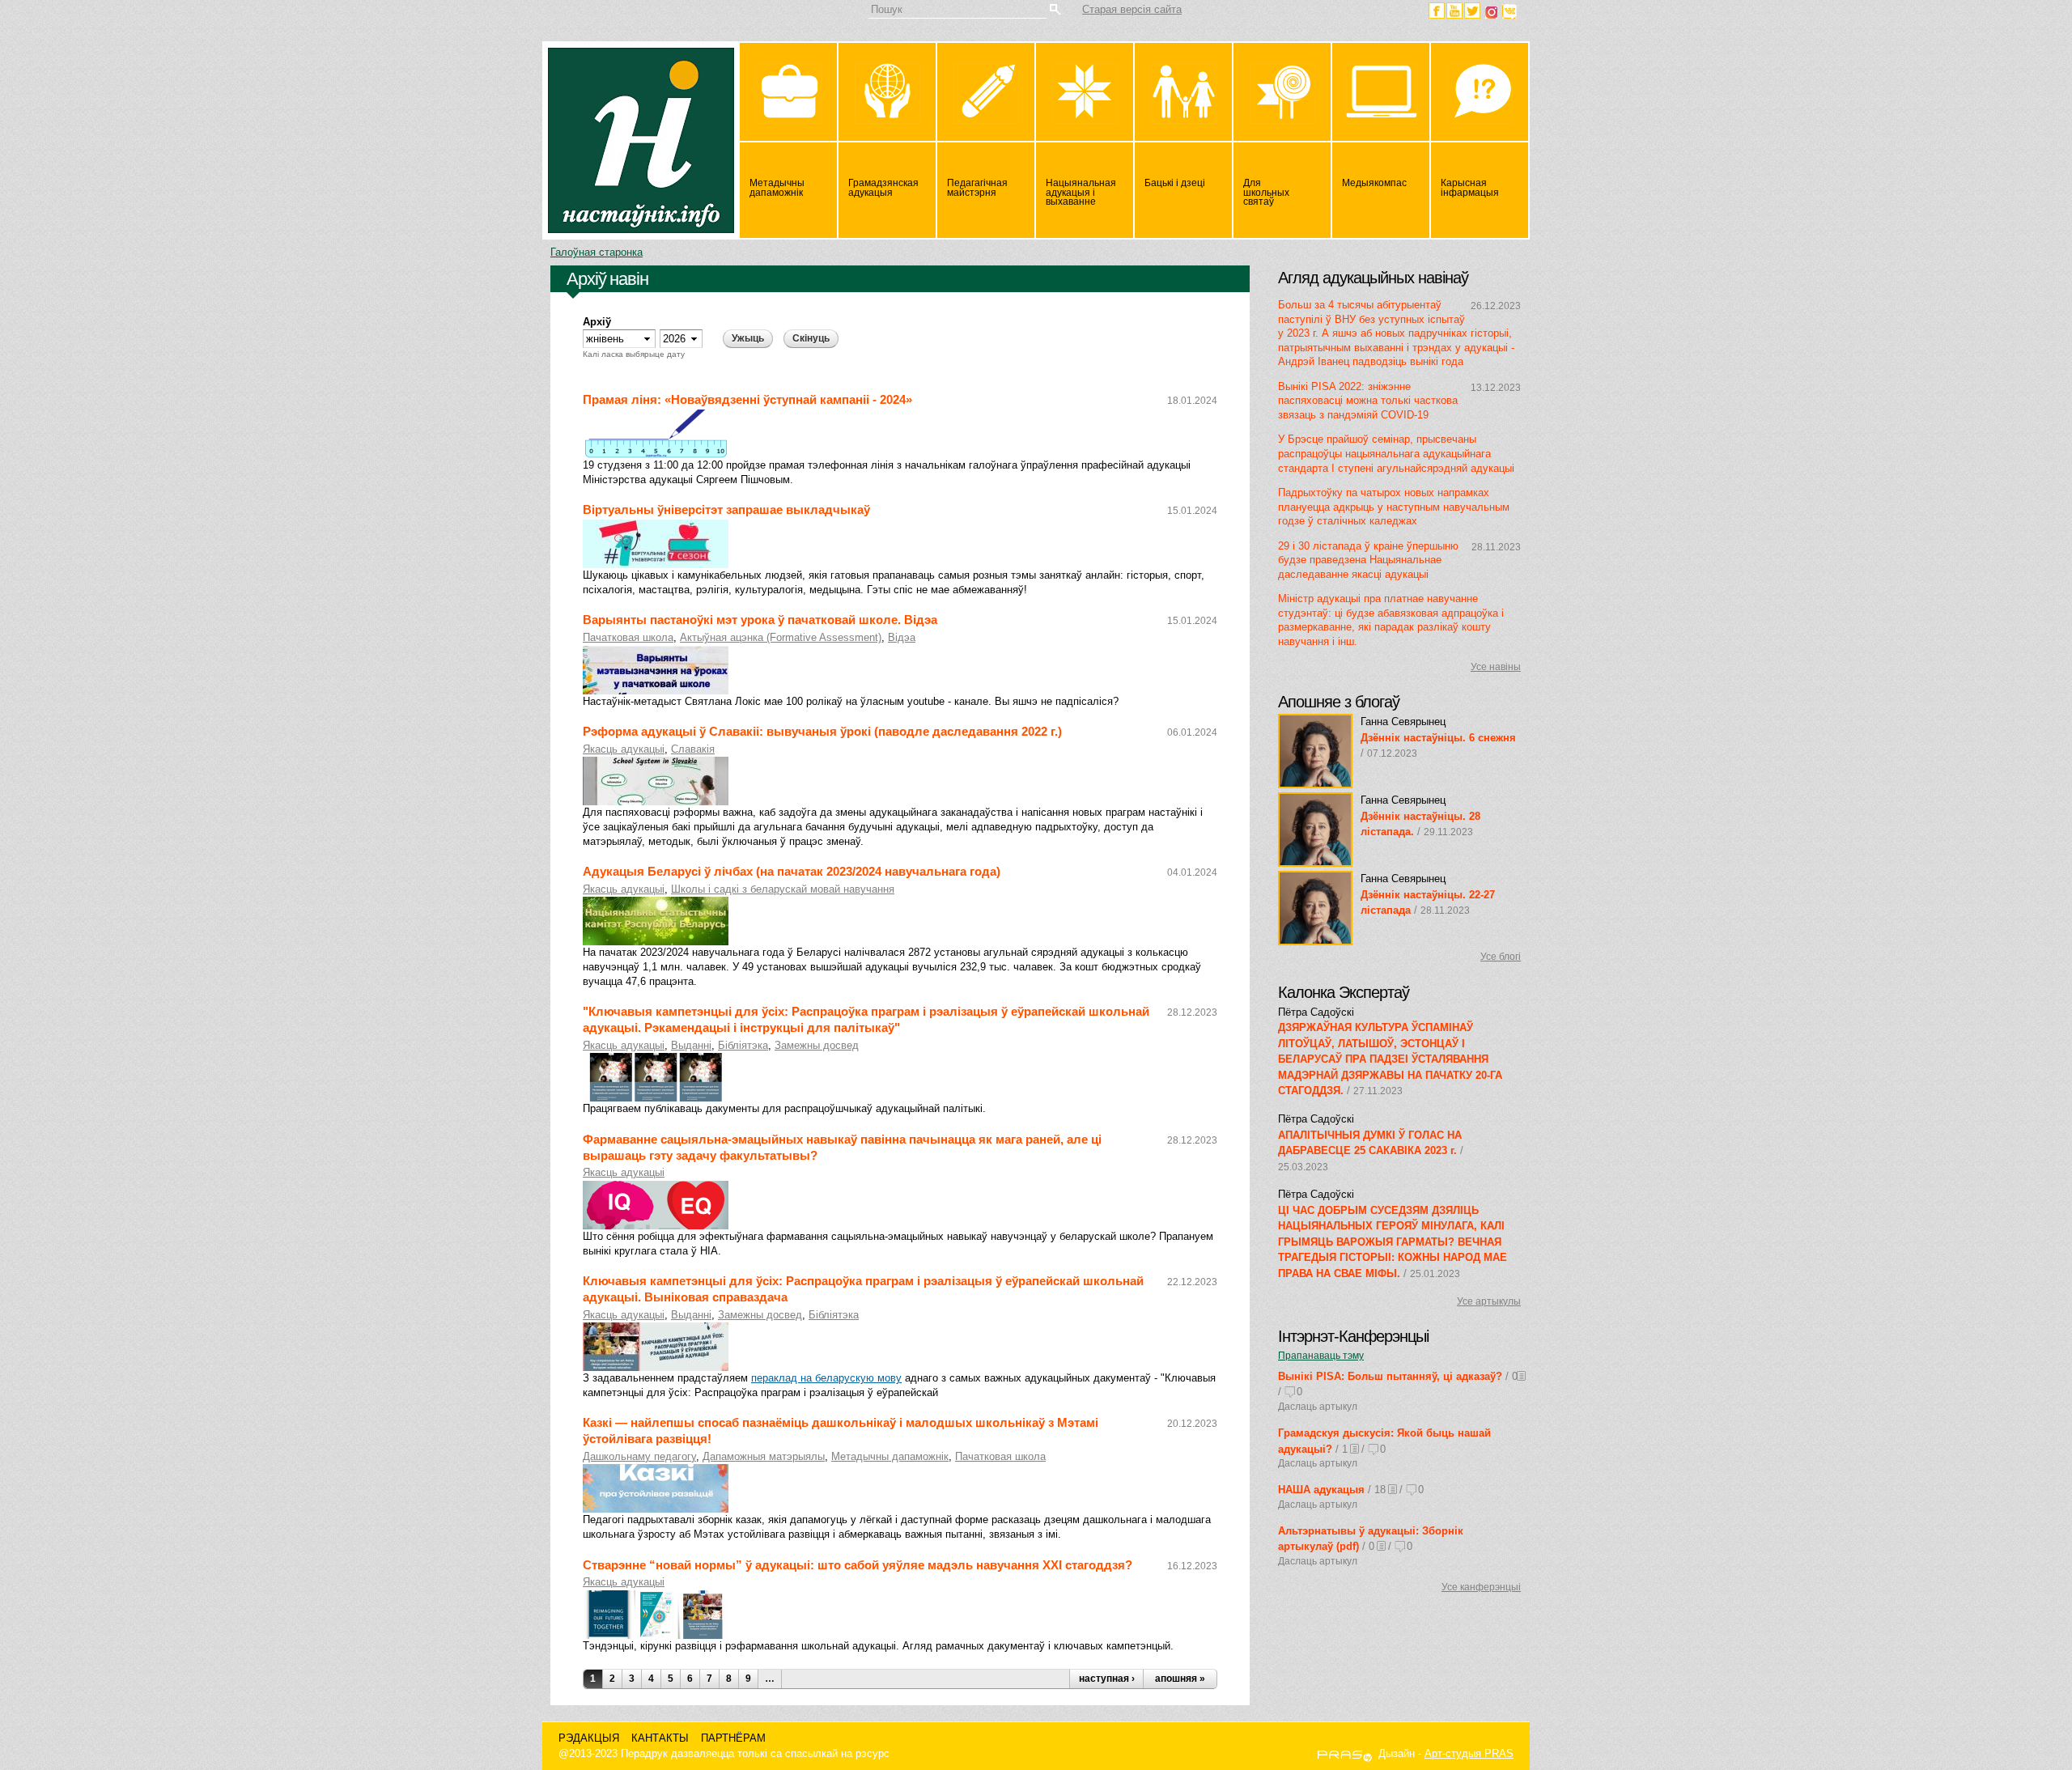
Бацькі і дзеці (1175, 183)
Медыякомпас (1374, 183)
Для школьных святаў (1266, 193)
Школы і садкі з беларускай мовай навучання (783, 889)
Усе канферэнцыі (1481, 1587)
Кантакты (660, 1738)
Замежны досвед (817, 1045)
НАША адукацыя (1321, 1490)
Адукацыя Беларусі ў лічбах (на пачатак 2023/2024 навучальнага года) (792, 872)
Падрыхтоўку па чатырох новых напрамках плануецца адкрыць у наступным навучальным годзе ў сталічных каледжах (1394, 507)
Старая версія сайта (1132, 9)
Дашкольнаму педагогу (639, 1456)
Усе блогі (1501, 957)
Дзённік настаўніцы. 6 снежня (1438, 738)
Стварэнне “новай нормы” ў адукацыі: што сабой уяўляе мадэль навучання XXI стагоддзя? (858, 1565)
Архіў (597, 322)
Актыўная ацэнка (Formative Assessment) (781, 637)
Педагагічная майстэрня (977, 188)
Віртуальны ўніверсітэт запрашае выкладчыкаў (726, 510)
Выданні (691, 1045)
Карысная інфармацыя (1470, 188)
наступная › (1107, 1679)
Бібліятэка (743, 1045)
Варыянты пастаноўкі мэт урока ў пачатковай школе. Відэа (760, 620)
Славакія (693, 749)
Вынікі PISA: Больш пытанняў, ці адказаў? (1390, 1376)
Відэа (902, 637)
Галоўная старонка (597, 252)
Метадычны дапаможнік (777, 188)
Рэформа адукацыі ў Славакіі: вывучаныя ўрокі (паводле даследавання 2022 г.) (822, 732)
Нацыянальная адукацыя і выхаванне (1081, 193)
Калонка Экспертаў (1344, 992)
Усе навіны (1496, 667)
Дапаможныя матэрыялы (764, 1456)
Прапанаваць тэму (1321, 1356)
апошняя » (1180, 1679)
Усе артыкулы (1489, 1301)
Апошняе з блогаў (1339, 702)
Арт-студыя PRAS (1469, 1753)
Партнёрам (733, 1738)
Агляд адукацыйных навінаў (1373, 278)
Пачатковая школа (628, 637)
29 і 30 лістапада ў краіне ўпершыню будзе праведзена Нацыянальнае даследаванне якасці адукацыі (1368, 560)
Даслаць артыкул (1318, 1407)
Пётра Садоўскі (1316, 1012)
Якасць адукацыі (624, 749)
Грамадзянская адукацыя (883, 188)
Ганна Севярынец (1403, 722)
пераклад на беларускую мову (826, 1378)
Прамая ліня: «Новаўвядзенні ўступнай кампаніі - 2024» (747, 400)
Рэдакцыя (589, 1738)
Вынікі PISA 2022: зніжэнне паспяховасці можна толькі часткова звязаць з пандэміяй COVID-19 (1368, 401)
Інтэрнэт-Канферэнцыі (1353, 1336)
